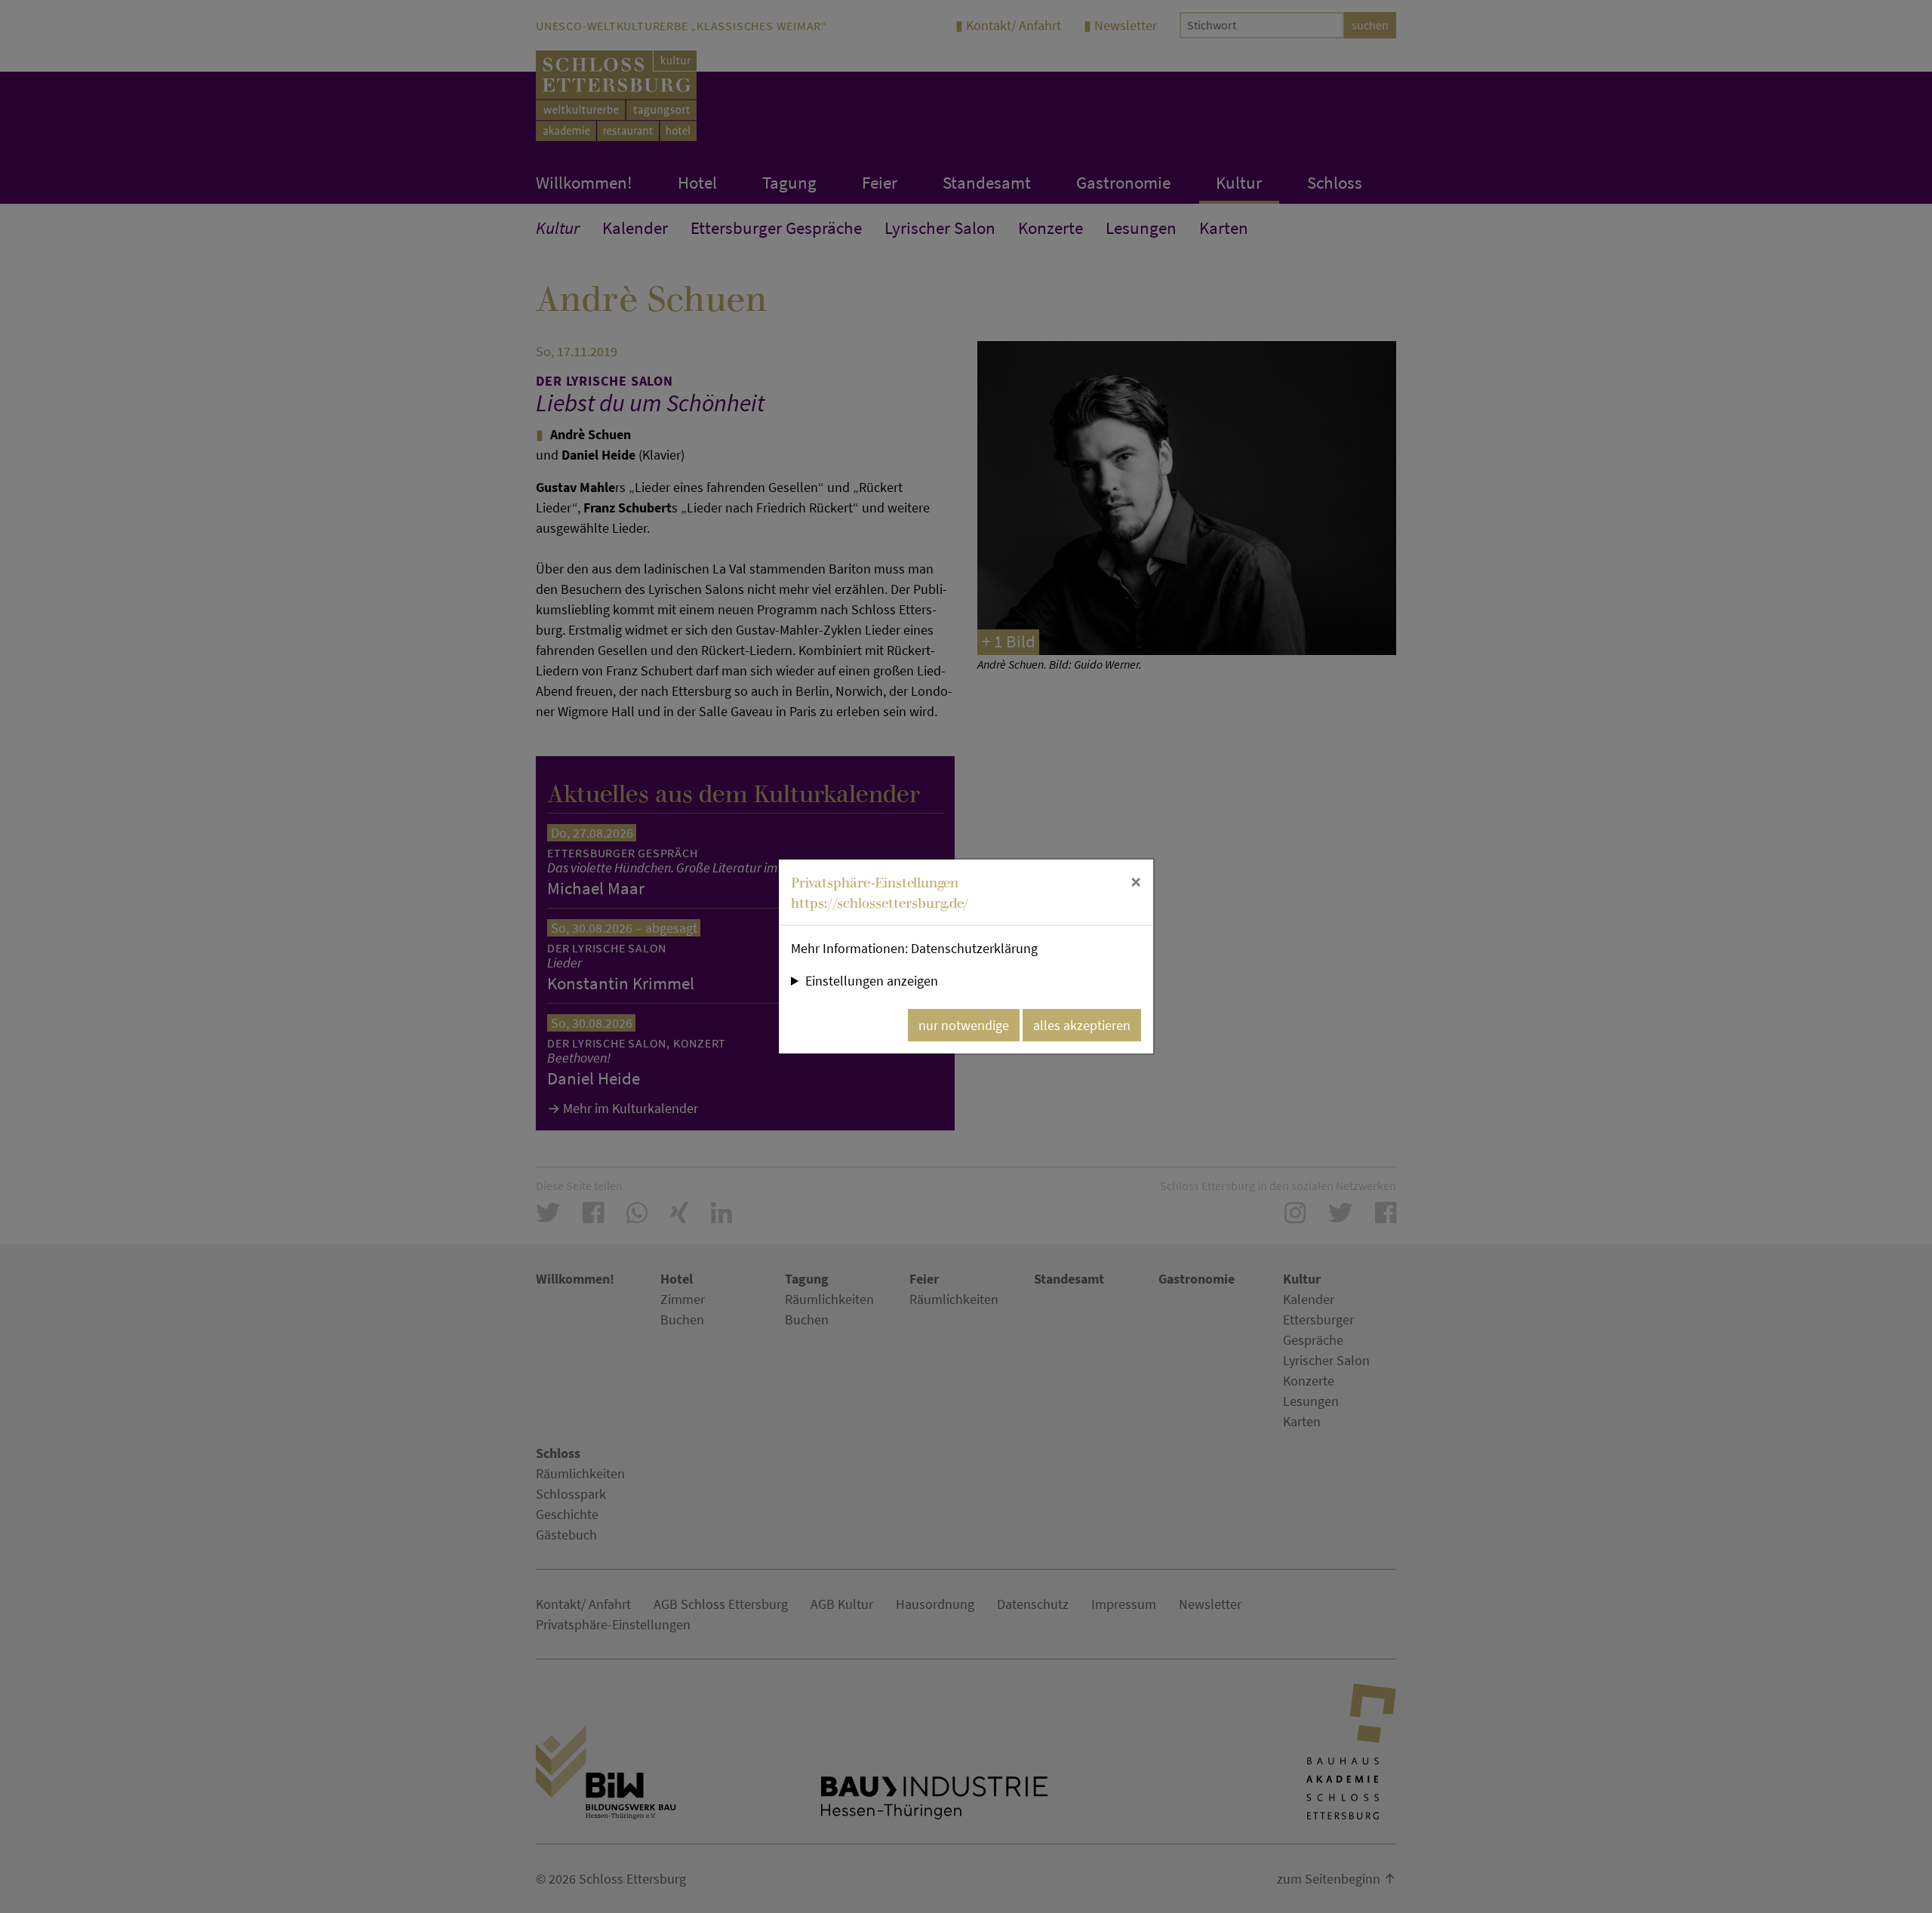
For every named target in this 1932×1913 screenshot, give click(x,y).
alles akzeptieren (1082, 1025)
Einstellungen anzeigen (872, 981)
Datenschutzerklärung (974, 948)
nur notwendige (964, 1025)
